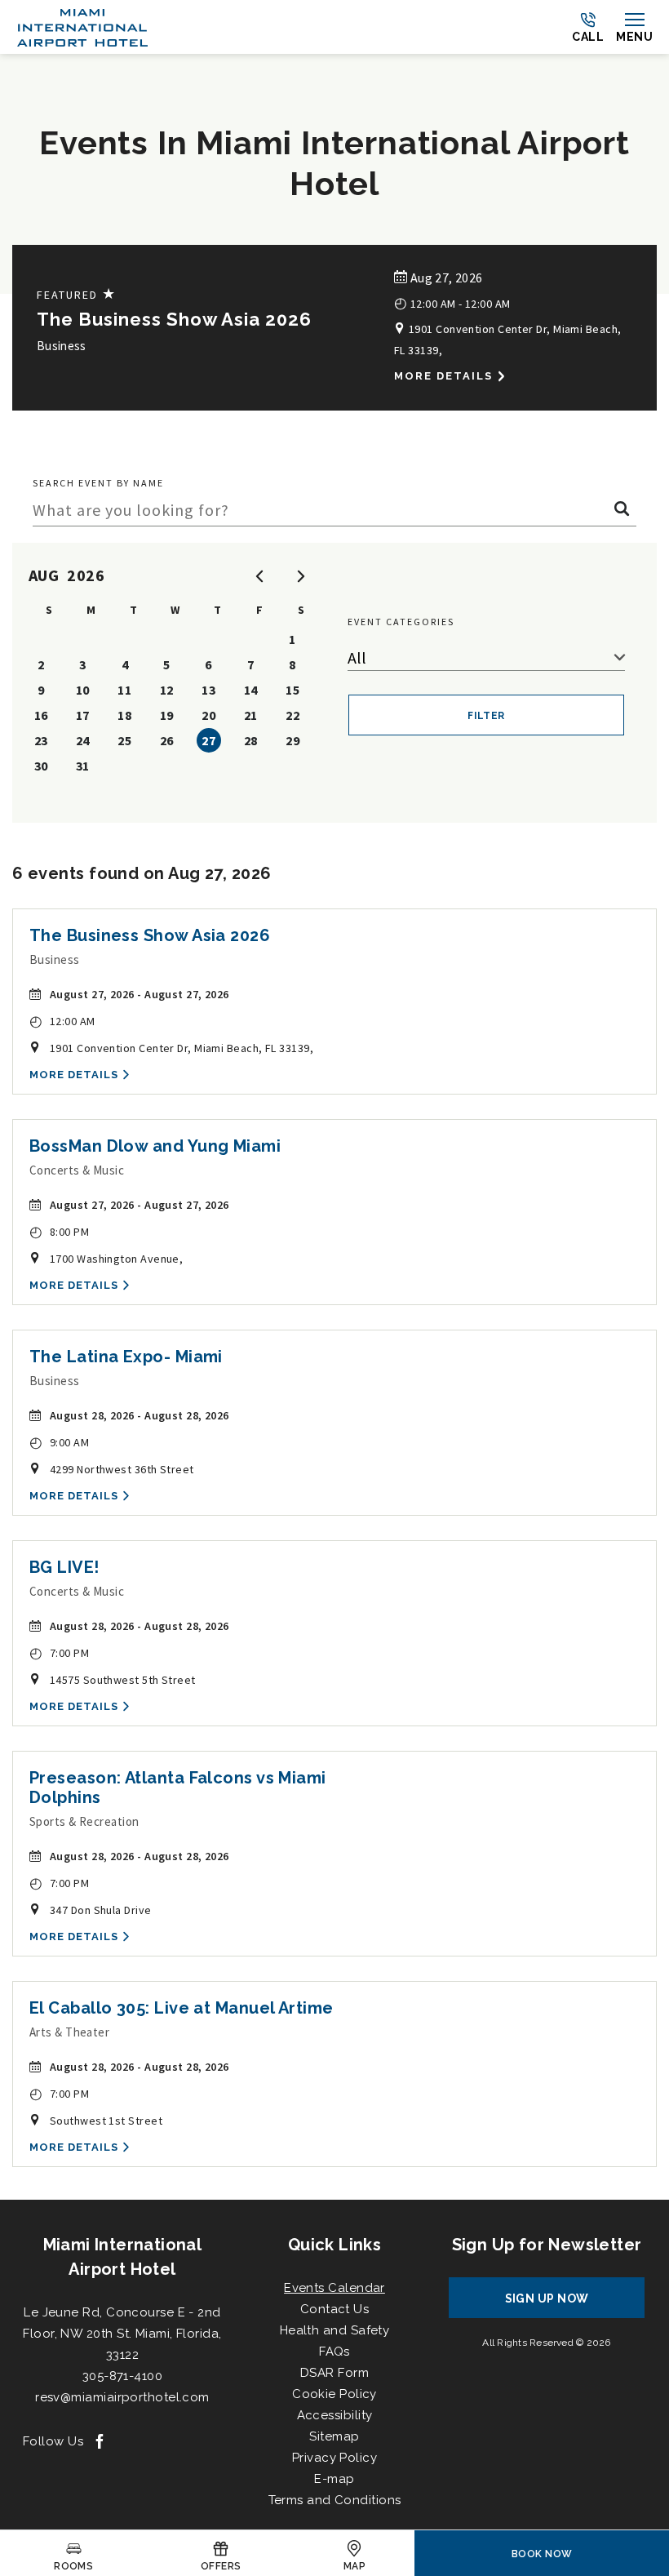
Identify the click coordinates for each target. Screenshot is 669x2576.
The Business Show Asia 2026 (174, 319)
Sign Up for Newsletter (547, 2245)
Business (62, 346)
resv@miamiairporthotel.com (122, 2397)
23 (41, 740)
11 (124, 690)
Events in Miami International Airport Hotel (334, 163)
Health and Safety (335, 2330)
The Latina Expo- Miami (126, 1357)
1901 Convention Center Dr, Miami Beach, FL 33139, (507, 340)
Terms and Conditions (335, 2500)
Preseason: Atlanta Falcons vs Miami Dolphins (178, 1788)
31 (83, 766)
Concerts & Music (77, 1170)
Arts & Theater (69, 2032)
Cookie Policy (334, 2394)
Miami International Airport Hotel (123, 2257)
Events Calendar (334, 2288)
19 (167, 715)
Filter (486, 716)
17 (83, 715)
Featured (77, 294)
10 (83, 690)
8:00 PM (59, 1231)
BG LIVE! (64, 1567)
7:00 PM (59, 1652)
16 (41, 715)
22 (292, 715)
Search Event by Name (98, 483)
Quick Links (334, 2245)
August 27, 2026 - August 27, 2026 (140, 994)
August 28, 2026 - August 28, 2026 (140, 1415)
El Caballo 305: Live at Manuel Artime (182, 2008)
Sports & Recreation (84, 1821)
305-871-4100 (122, 2376)
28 (251, 740)
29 (292, 740)
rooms (73, 2566)
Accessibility (335, 2415)
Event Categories (401, 622)
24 (83, 740)
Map (354, 2566)
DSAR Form (334, 2373)
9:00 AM (59, 1442)
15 (292, 690)
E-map (334, 2479)
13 (208, 690)
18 (124, 715)
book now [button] (542, 2554)
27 (208, 740)
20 (208, 715)
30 (41, 766)
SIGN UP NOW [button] (562, 2305)
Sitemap (334, 2436)
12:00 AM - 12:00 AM (452, 302)
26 (167, 740)
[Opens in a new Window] (100, 2443)
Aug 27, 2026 (445, 278)
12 (167, 690)
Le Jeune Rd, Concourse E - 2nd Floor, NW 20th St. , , (122, 2334)
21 (251, 715)
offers (221, 2566)
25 (124, 740)
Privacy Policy (334, 2458)
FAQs (334, 2352)
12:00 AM (62, 1021)
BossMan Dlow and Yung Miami (155, 1146)
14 (251, 690)
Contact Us (335, 2309)
